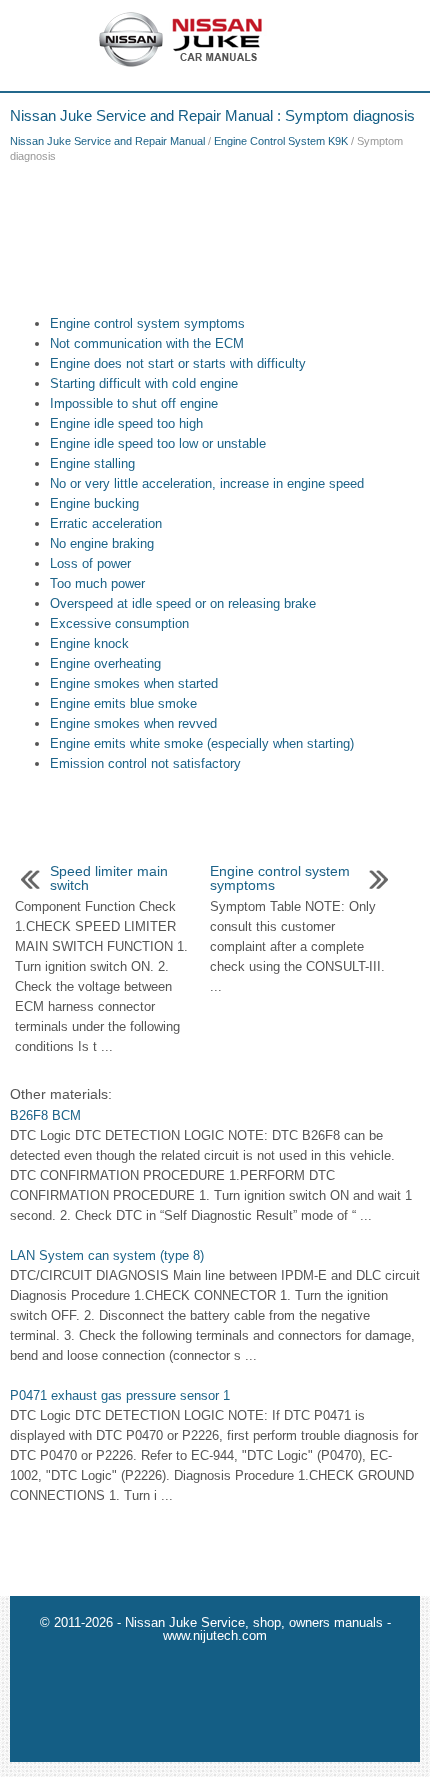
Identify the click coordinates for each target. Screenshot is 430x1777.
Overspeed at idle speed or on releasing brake (183, 603)
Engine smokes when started (134, 683)
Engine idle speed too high (126, 423)
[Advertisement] (215, 234)
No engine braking (102, 543)
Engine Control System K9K (281, 141)
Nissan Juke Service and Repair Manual (107, 141)
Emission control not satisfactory (145, 763)
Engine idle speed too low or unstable (158, 443)
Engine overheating (105, 663)
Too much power (97, 583)
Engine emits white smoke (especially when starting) (202, 743)
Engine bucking (94, 503)
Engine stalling (92, 463)
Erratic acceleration (106, 523)
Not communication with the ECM (147, 343)
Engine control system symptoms (147, 323)
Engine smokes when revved (133, 723)
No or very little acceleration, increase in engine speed (207, 483)
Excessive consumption (119, 623)
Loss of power (90, 563)
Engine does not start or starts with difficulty (178, 363)
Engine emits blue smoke (123, 703)
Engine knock (89, 643)
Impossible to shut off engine (134, 403)
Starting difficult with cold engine (144, 383)
